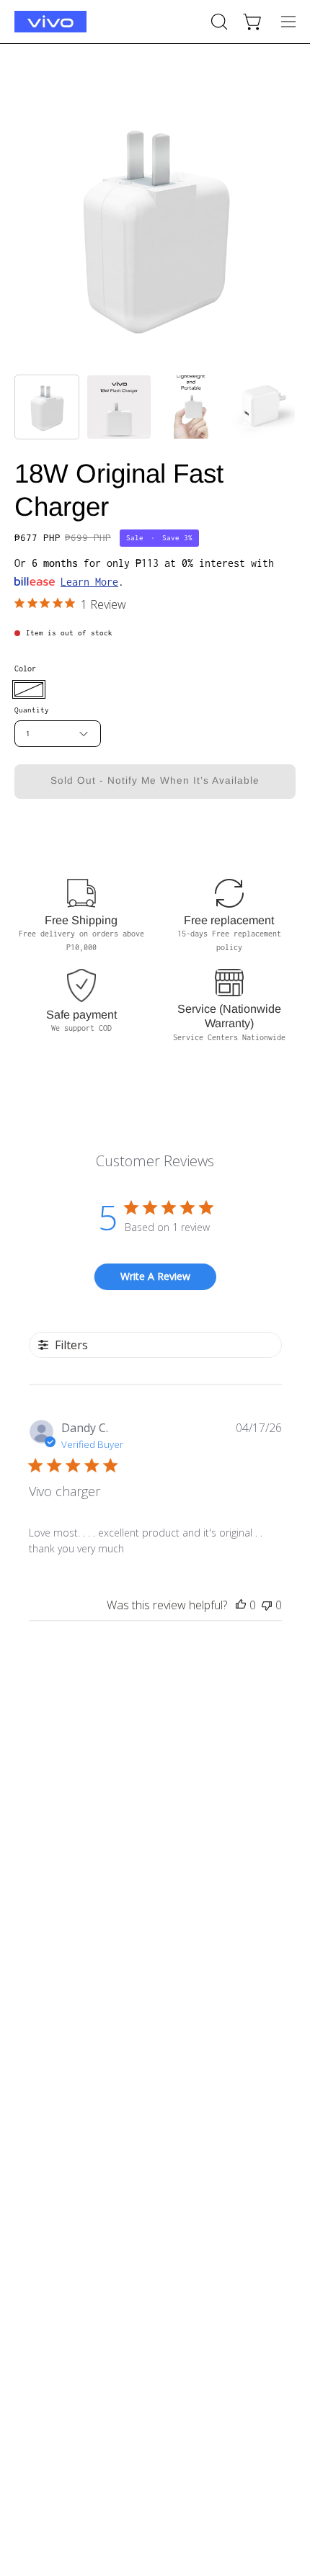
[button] (218, 22)
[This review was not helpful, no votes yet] (267, 1605)
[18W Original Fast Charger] (47, 407)
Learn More (89, 582)
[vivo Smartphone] (50, 22)
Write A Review (155, 1276)
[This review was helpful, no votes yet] (241, 1605)
